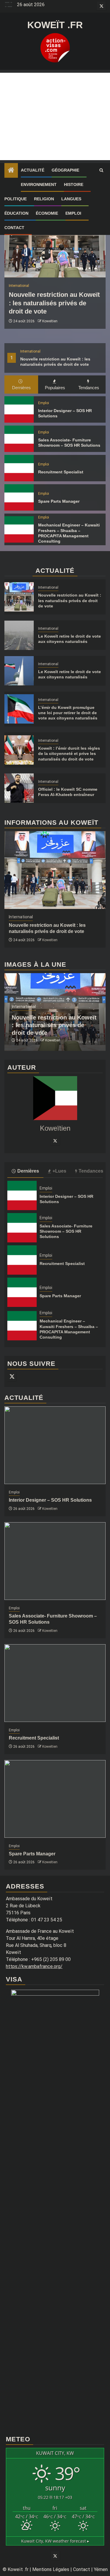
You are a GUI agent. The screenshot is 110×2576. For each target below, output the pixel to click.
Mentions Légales (51, 2569)
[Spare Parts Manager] (19, 497)
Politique (16, 199)
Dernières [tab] (21, 388)
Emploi (73, 213)
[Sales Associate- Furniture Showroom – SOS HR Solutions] (19, 439)
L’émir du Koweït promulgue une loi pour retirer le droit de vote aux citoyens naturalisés (68, 713)
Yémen (101, 2569)
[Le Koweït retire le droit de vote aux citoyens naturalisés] (19, 635)
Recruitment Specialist (61, 472)
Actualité (33, 170)
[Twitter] (55, 1141)
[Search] (101, 170)
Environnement (39, 184)
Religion (44, 199)
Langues (71, 199)
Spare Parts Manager (59, 501)
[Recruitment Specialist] (19, 468)
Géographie (65, 170)
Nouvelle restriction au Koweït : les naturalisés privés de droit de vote (54, 303)
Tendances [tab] (89, 388)
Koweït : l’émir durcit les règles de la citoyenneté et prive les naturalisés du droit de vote (69, 753)
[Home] (11, 171)
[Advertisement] (55, 116)
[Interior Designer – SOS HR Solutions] (19, 409)
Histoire (74, 184)
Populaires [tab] (55, 388)
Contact (14, 228)
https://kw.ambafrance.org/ (34, 1966)
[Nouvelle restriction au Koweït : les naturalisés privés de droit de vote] (55, 239)
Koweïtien (50, 321)
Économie (47, 213)
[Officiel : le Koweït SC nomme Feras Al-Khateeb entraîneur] (19, 788)
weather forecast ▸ (55, 2541)
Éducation (16, 213)
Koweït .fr (55, 25)
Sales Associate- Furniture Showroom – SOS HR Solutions (66, 1231)
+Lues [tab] (59, 1171)
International (30, 351)
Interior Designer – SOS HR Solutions (50, 1500)
